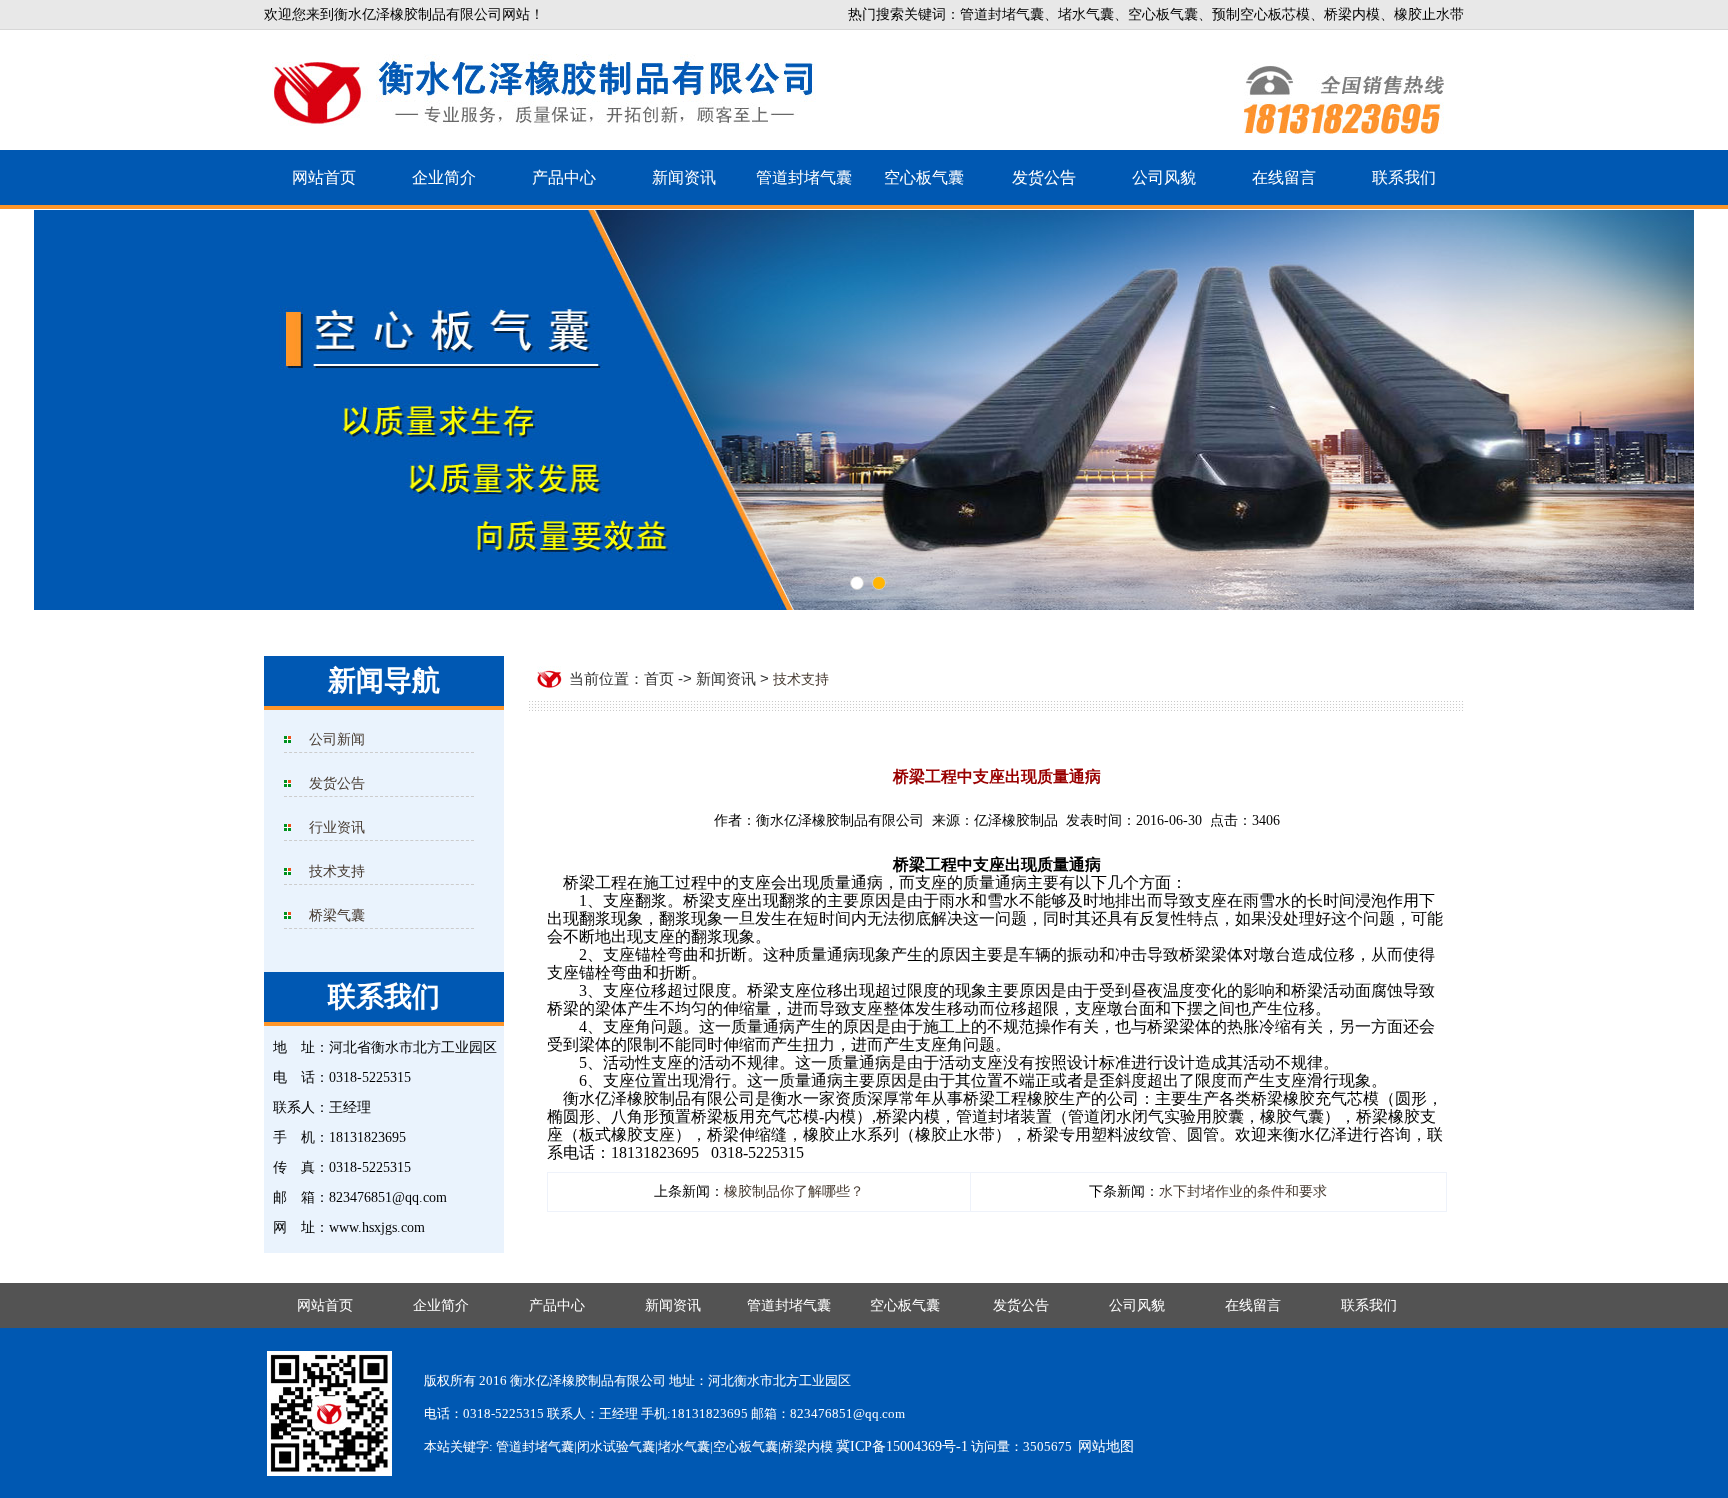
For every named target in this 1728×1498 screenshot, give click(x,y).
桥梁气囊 (337, 915)
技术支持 (337, 871)
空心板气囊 (924, 177)
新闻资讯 (684, 177)
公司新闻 (337, 739)
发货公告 (1044, 177)
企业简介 (444, 177)
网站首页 (324, 177)
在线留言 (1284, 177)
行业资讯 (337, 827)
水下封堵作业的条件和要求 (1243, 1191)
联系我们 (1404, 177)
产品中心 (564, 177)
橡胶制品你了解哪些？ (794, 1191)
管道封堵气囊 (804, 177)
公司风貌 (1164, 177)
